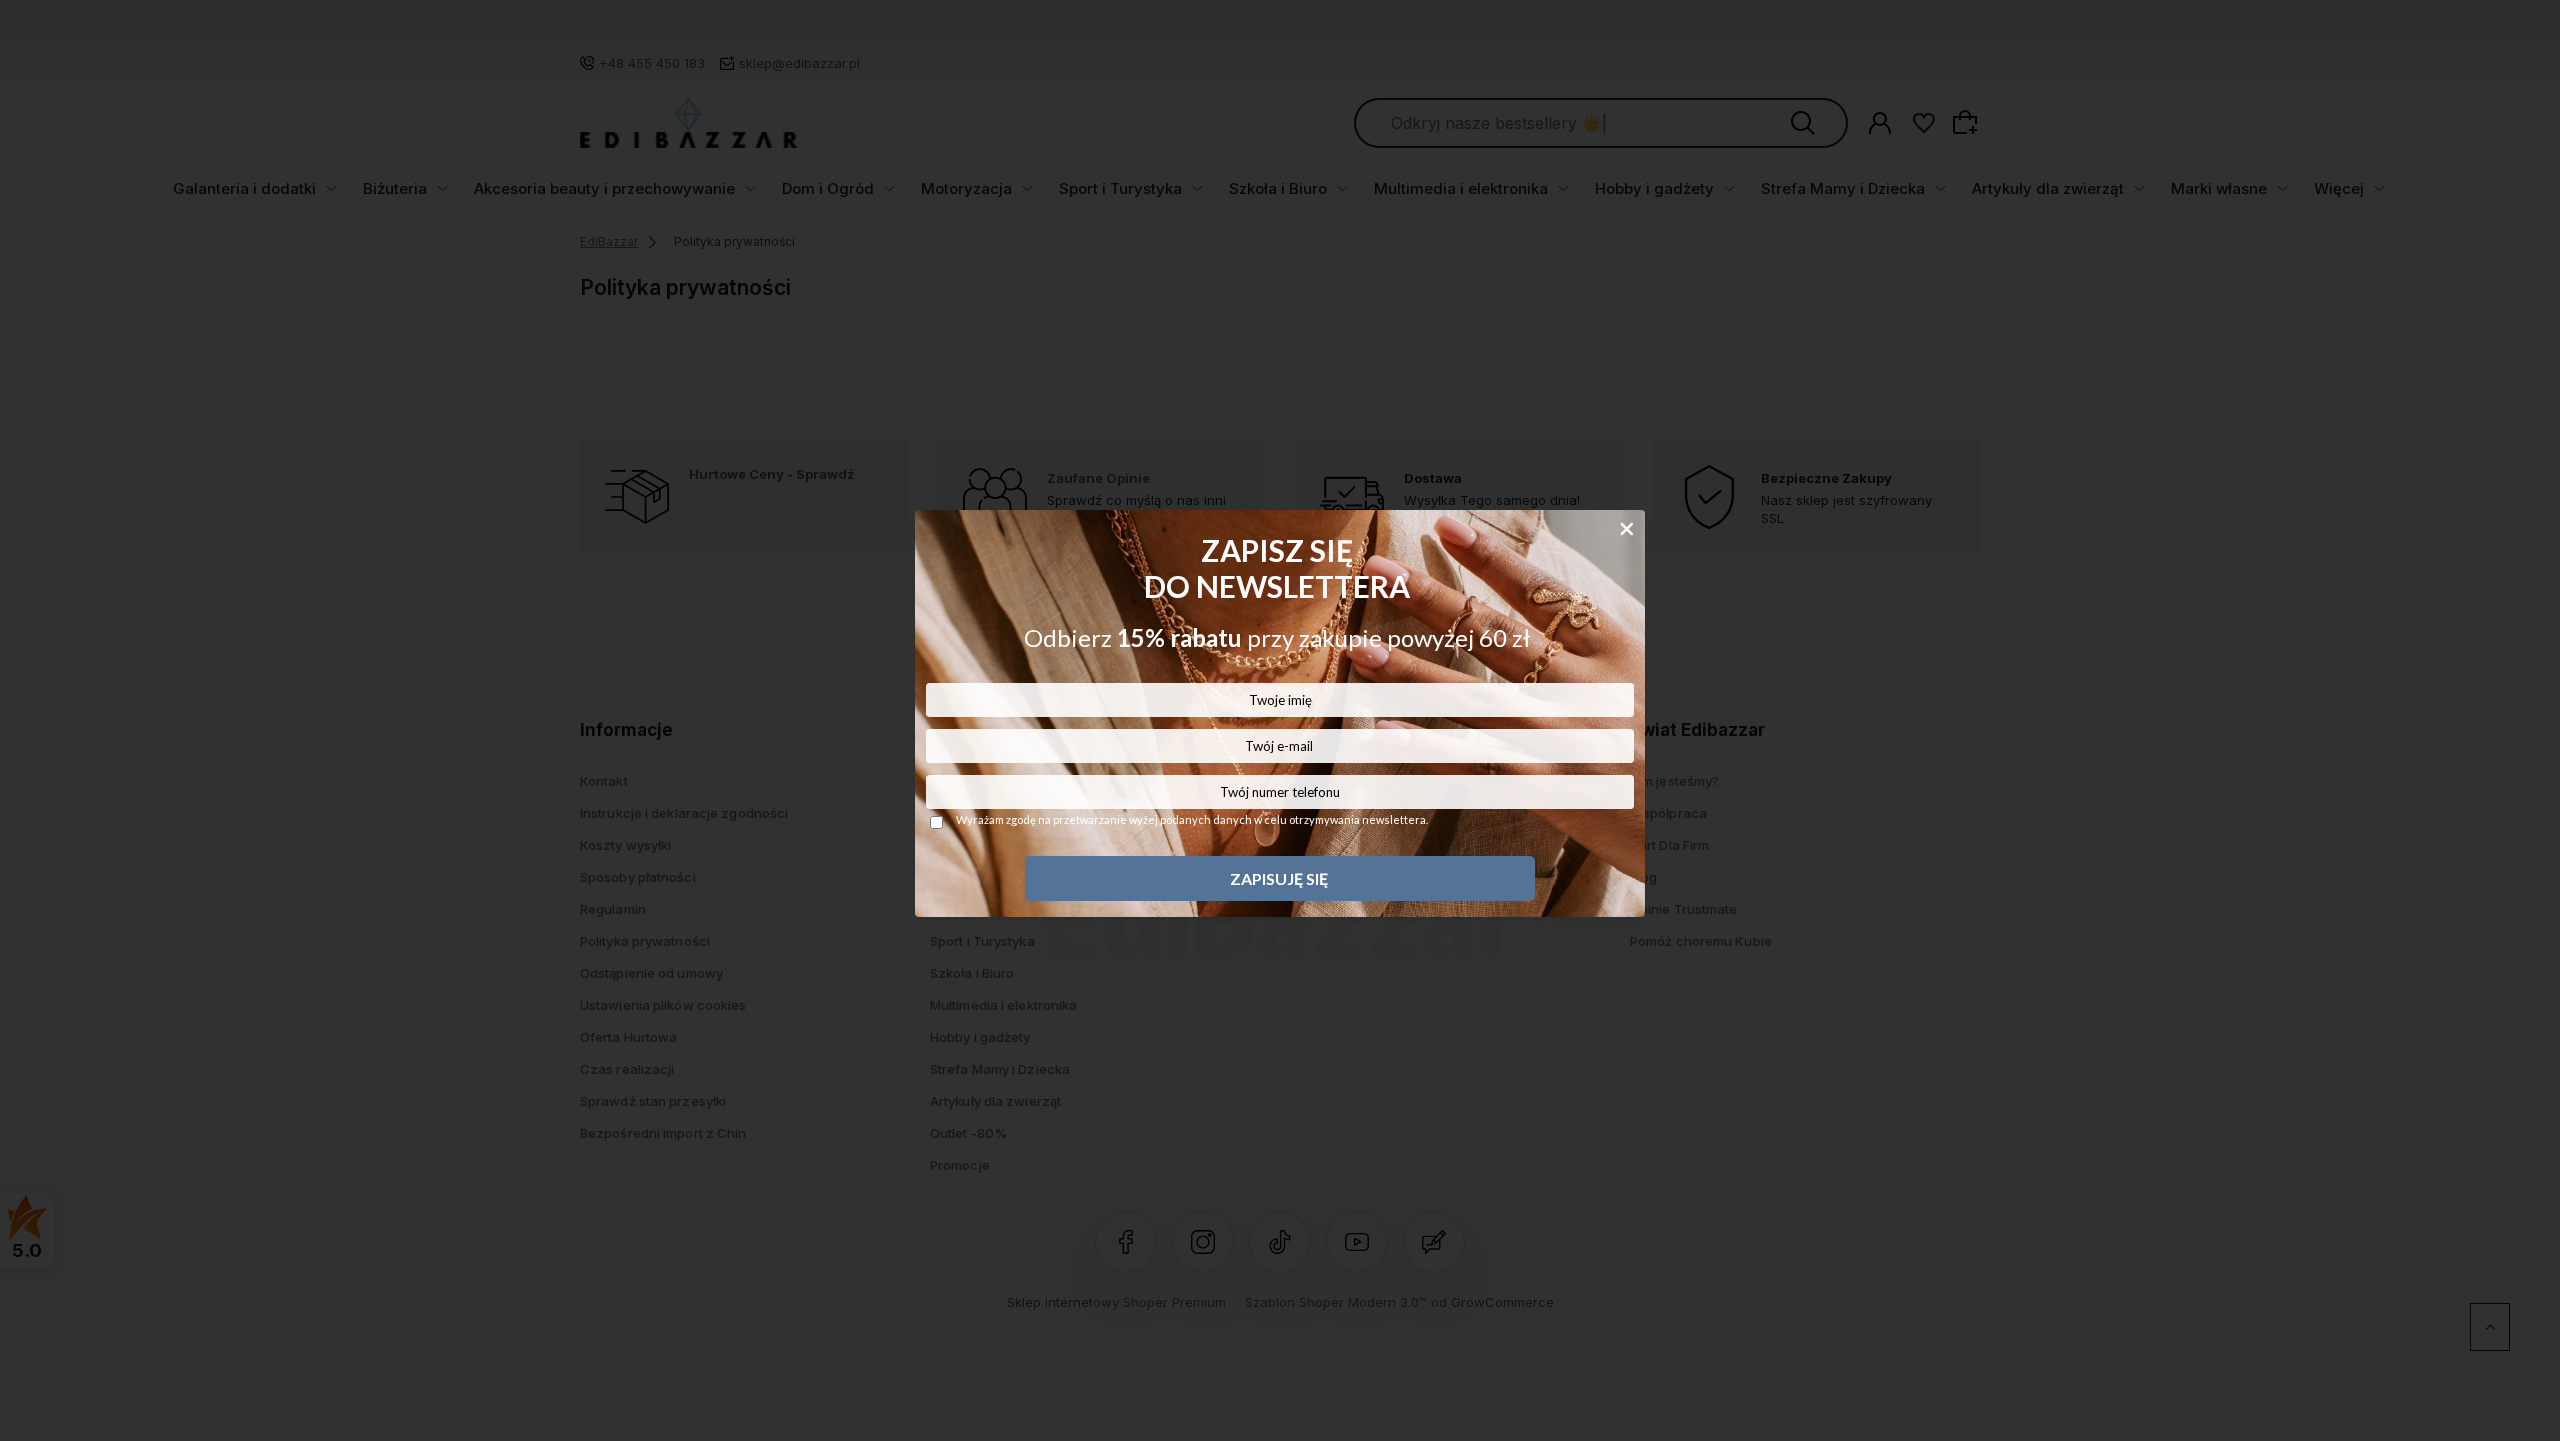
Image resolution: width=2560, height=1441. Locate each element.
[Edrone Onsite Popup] (1280, 720)
